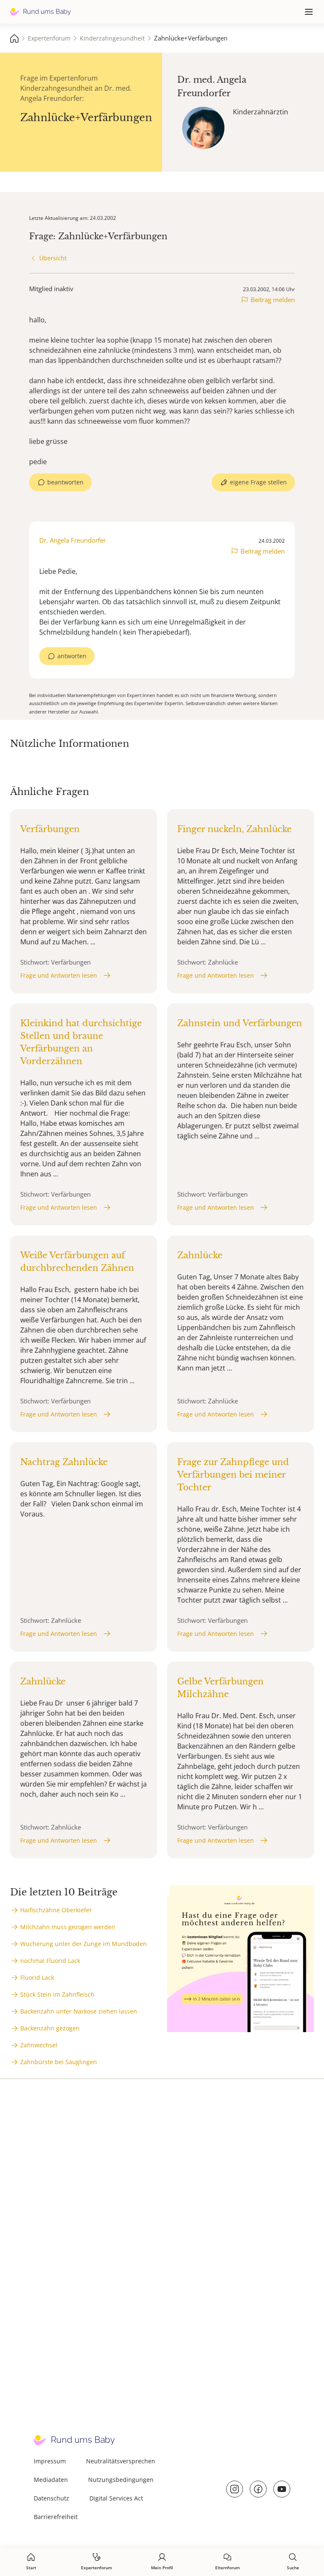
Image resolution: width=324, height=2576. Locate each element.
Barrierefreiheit (56, 2517)
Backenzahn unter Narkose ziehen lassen (79, 2011)
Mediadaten (51, 2480)
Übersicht (53, 258)
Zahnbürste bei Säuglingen (59, 2062)
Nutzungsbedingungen (121, 2480)
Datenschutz (51, 2498)
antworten (72, 656)
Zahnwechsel (39, 2045)
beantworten (65, 482)
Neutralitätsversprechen (121, 2461)
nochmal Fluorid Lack (50, 1961)
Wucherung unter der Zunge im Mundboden (84, 1944)
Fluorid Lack (37, 1977)
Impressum (50, 2461)
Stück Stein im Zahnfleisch (57, 1994)
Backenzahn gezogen (50, 2028)
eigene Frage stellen (258, 482)
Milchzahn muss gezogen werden (68, 1927)
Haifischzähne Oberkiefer (56, 1910)
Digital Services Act (116, 2498)
